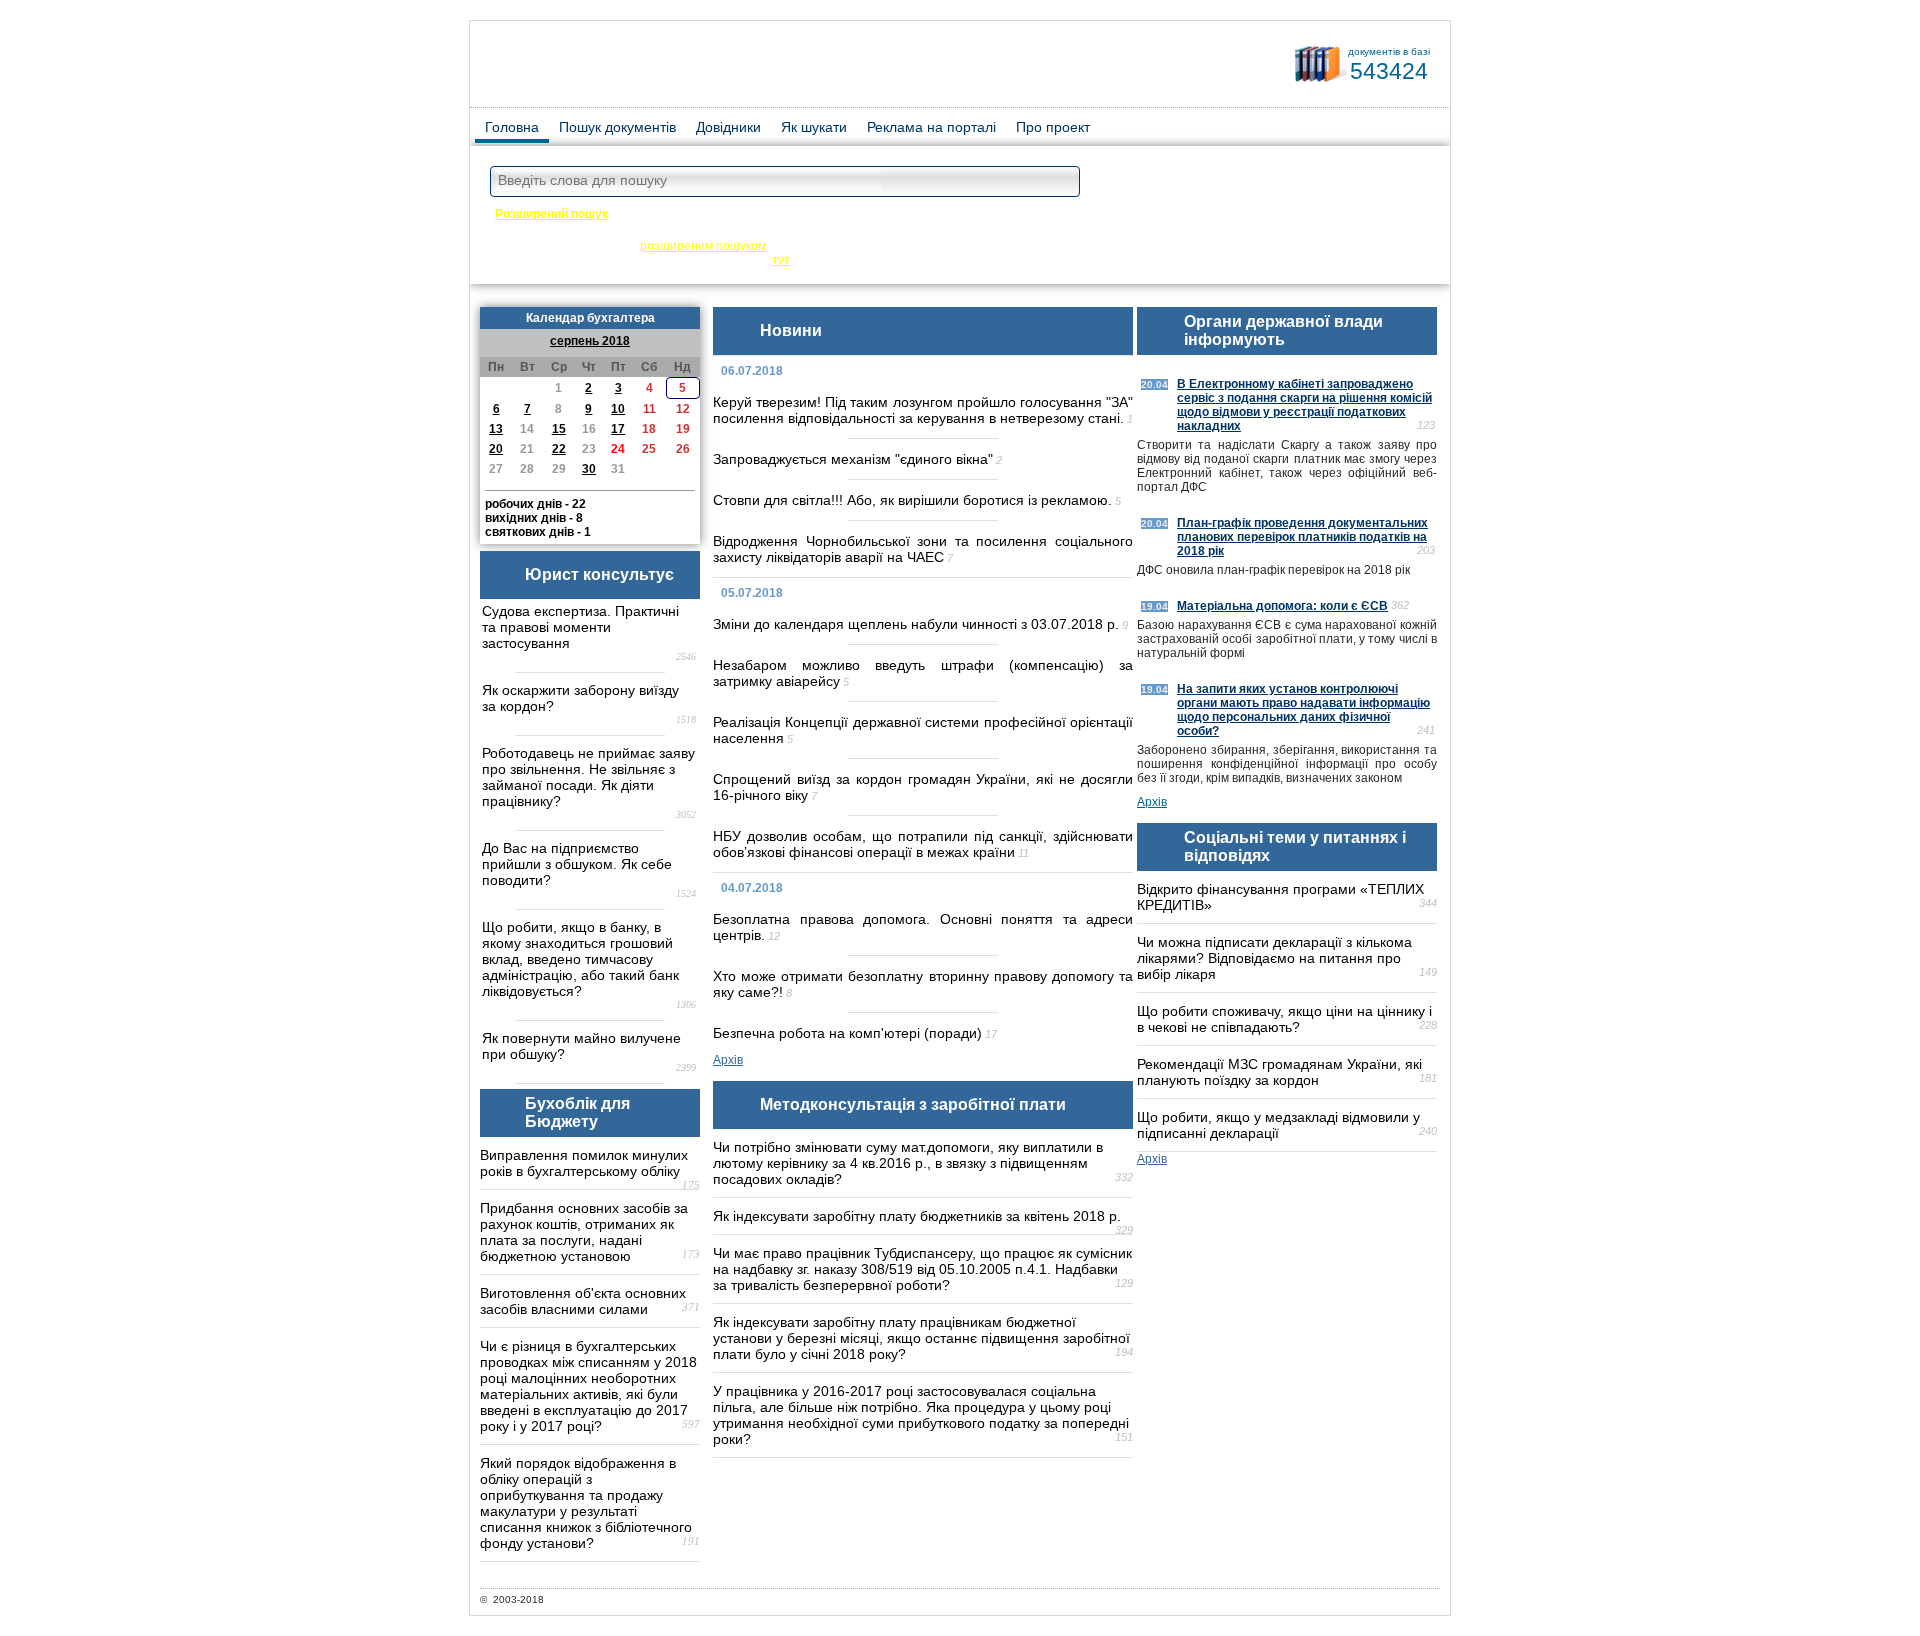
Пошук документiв (617, 127)
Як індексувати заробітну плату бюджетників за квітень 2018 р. (917, 1216)
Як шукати (814, 127)
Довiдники (728, 127)
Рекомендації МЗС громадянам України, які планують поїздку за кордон (1279, 1072)
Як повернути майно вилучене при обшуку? (581, 1046)
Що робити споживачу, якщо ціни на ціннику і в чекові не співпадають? (1284, 1019)
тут (780, 260)
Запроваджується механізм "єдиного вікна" (853, 459)
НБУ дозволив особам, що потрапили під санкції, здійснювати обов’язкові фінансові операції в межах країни (923, 844)
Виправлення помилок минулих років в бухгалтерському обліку (584, 1163)
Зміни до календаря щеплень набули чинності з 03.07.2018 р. (916, 624)
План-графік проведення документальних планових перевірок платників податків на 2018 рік (1302, 537)
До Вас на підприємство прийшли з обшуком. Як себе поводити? (577, 864)
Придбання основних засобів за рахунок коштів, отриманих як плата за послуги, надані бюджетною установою (584, 1232)
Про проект (1053, 127)
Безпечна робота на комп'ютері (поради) (847, 1033)
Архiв (728, 1060)
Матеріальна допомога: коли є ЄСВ (1282, 606)
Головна (512, 127)
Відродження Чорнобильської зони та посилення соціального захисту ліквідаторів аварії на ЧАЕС (923, 549)
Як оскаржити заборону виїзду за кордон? (580, 698)
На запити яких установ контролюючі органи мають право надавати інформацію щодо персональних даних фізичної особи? (1303, 710)
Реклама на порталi (931, 127)
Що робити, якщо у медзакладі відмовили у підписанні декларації (1278, 1125)
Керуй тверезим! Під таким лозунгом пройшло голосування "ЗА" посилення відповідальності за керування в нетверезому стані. (923, 410)
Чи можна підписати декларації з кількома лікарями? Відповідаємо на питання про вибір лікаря (1274, 958)
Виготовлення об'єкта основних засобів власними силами (583, 1301)
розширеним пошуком (703, 246)
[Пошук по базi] (1060, 182)
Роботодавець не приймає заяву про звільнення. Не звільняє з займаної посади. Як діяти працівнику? (588, 777)
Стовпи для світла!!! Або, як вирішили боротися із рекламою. (912, 500)
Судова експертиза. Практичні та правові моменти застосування (580, 627)
